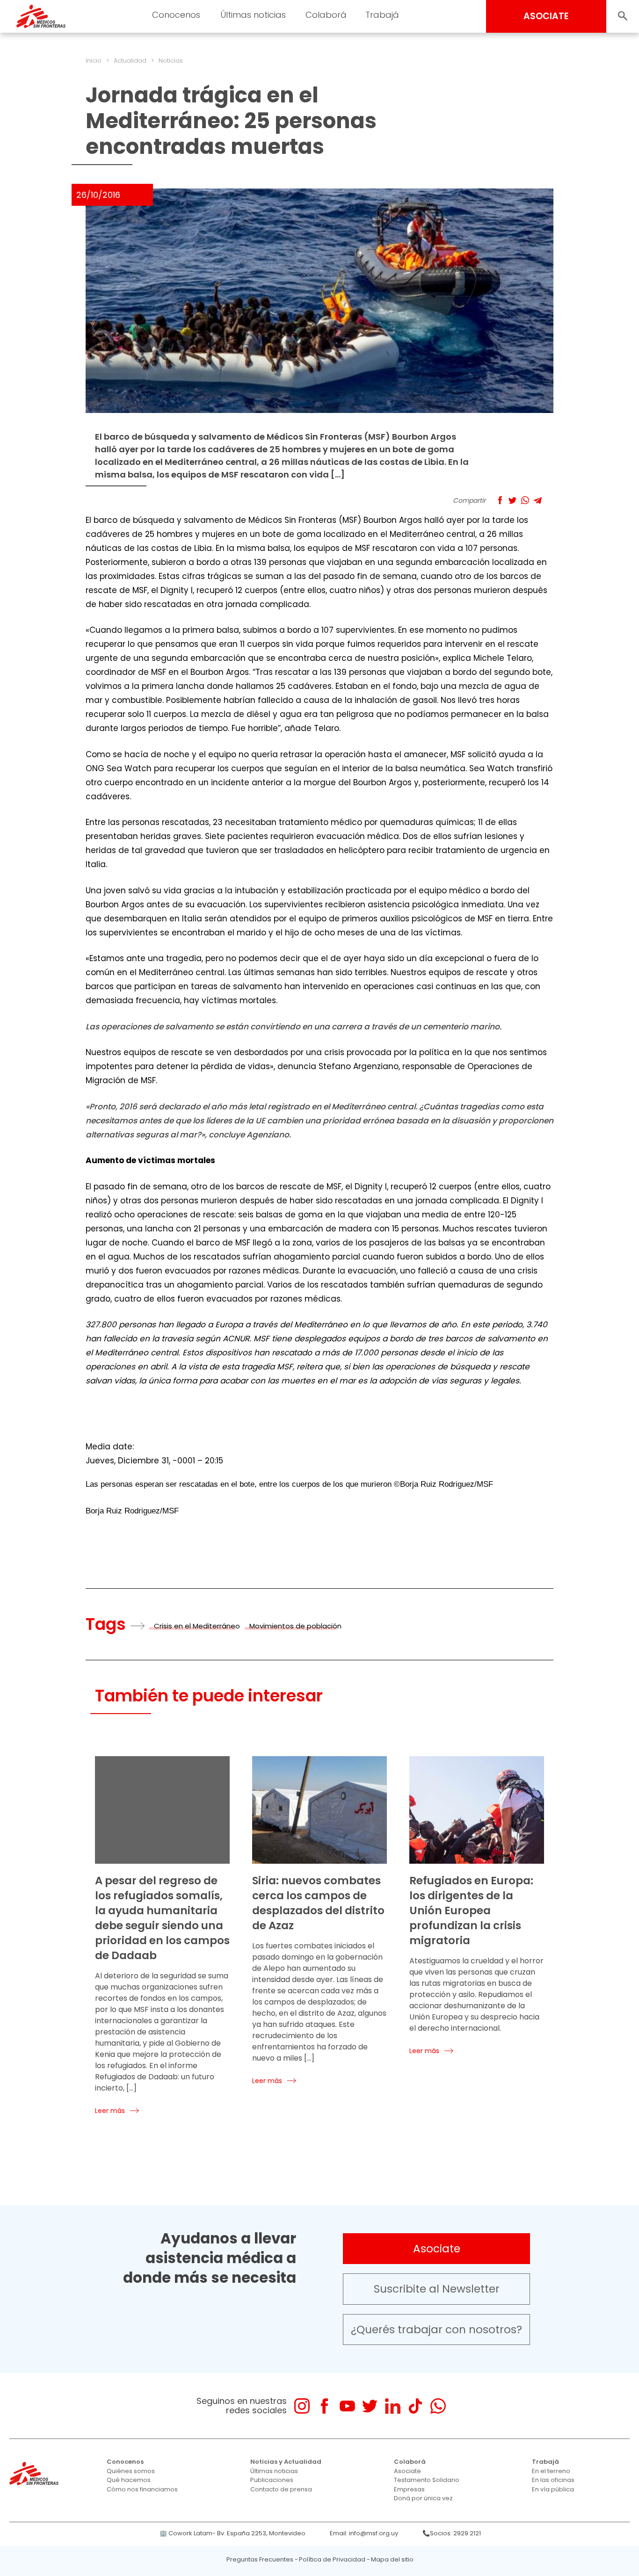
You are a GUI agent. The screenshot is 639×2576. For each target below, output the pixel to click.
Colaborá (410, 2462)
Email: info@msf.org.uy (364, 2533)
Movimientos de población (295, 1626)
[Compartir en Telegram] (538, 500)
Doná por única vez (423, 2498)
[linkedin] (393, 2406)
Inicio (94, 61)
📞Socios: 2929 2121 (452, 2533)
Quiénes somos (131, 2471)
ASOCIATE (546, 16)
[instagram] (302, 2406)
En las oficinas (553, 2480)
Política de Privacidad (332, 2559)
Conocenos (125, 2462)
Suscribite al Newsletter (437, 2289)
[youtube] (347, 2406)
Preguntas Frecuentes (260, 2559)
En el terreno (551, 2471)
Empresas (409, 2489)
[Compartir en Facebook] (500, 500)
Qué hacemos (129, 2480)
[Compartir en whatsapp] (525, 500)
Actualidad (130, 61)
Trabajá (545, 2462)
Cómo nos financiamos (142, 2489)
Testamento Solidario (427, 2480)
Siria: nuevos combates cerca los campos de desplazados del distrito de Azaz (318, 1903)
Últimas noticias (274, 2471)
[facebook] (324, 2406)
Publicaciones (272, 2480)
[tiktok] (415, 2406)
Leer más (110, 2111)
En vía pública (553, 2489)
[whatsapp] (438, 2406)
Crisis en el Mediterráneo (197, 1626)
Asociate (437, 2249)
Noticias (171, 61)
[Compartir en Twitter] (512, 500)
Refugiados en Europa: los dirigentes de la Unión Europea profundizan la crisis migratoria (471, 1910)
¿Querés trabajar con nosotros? (436, 2330)
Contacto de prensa (281, 2489)
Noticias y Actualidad (286, 2462)
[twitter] (370, 2406)
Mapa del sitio (392, 2559)
